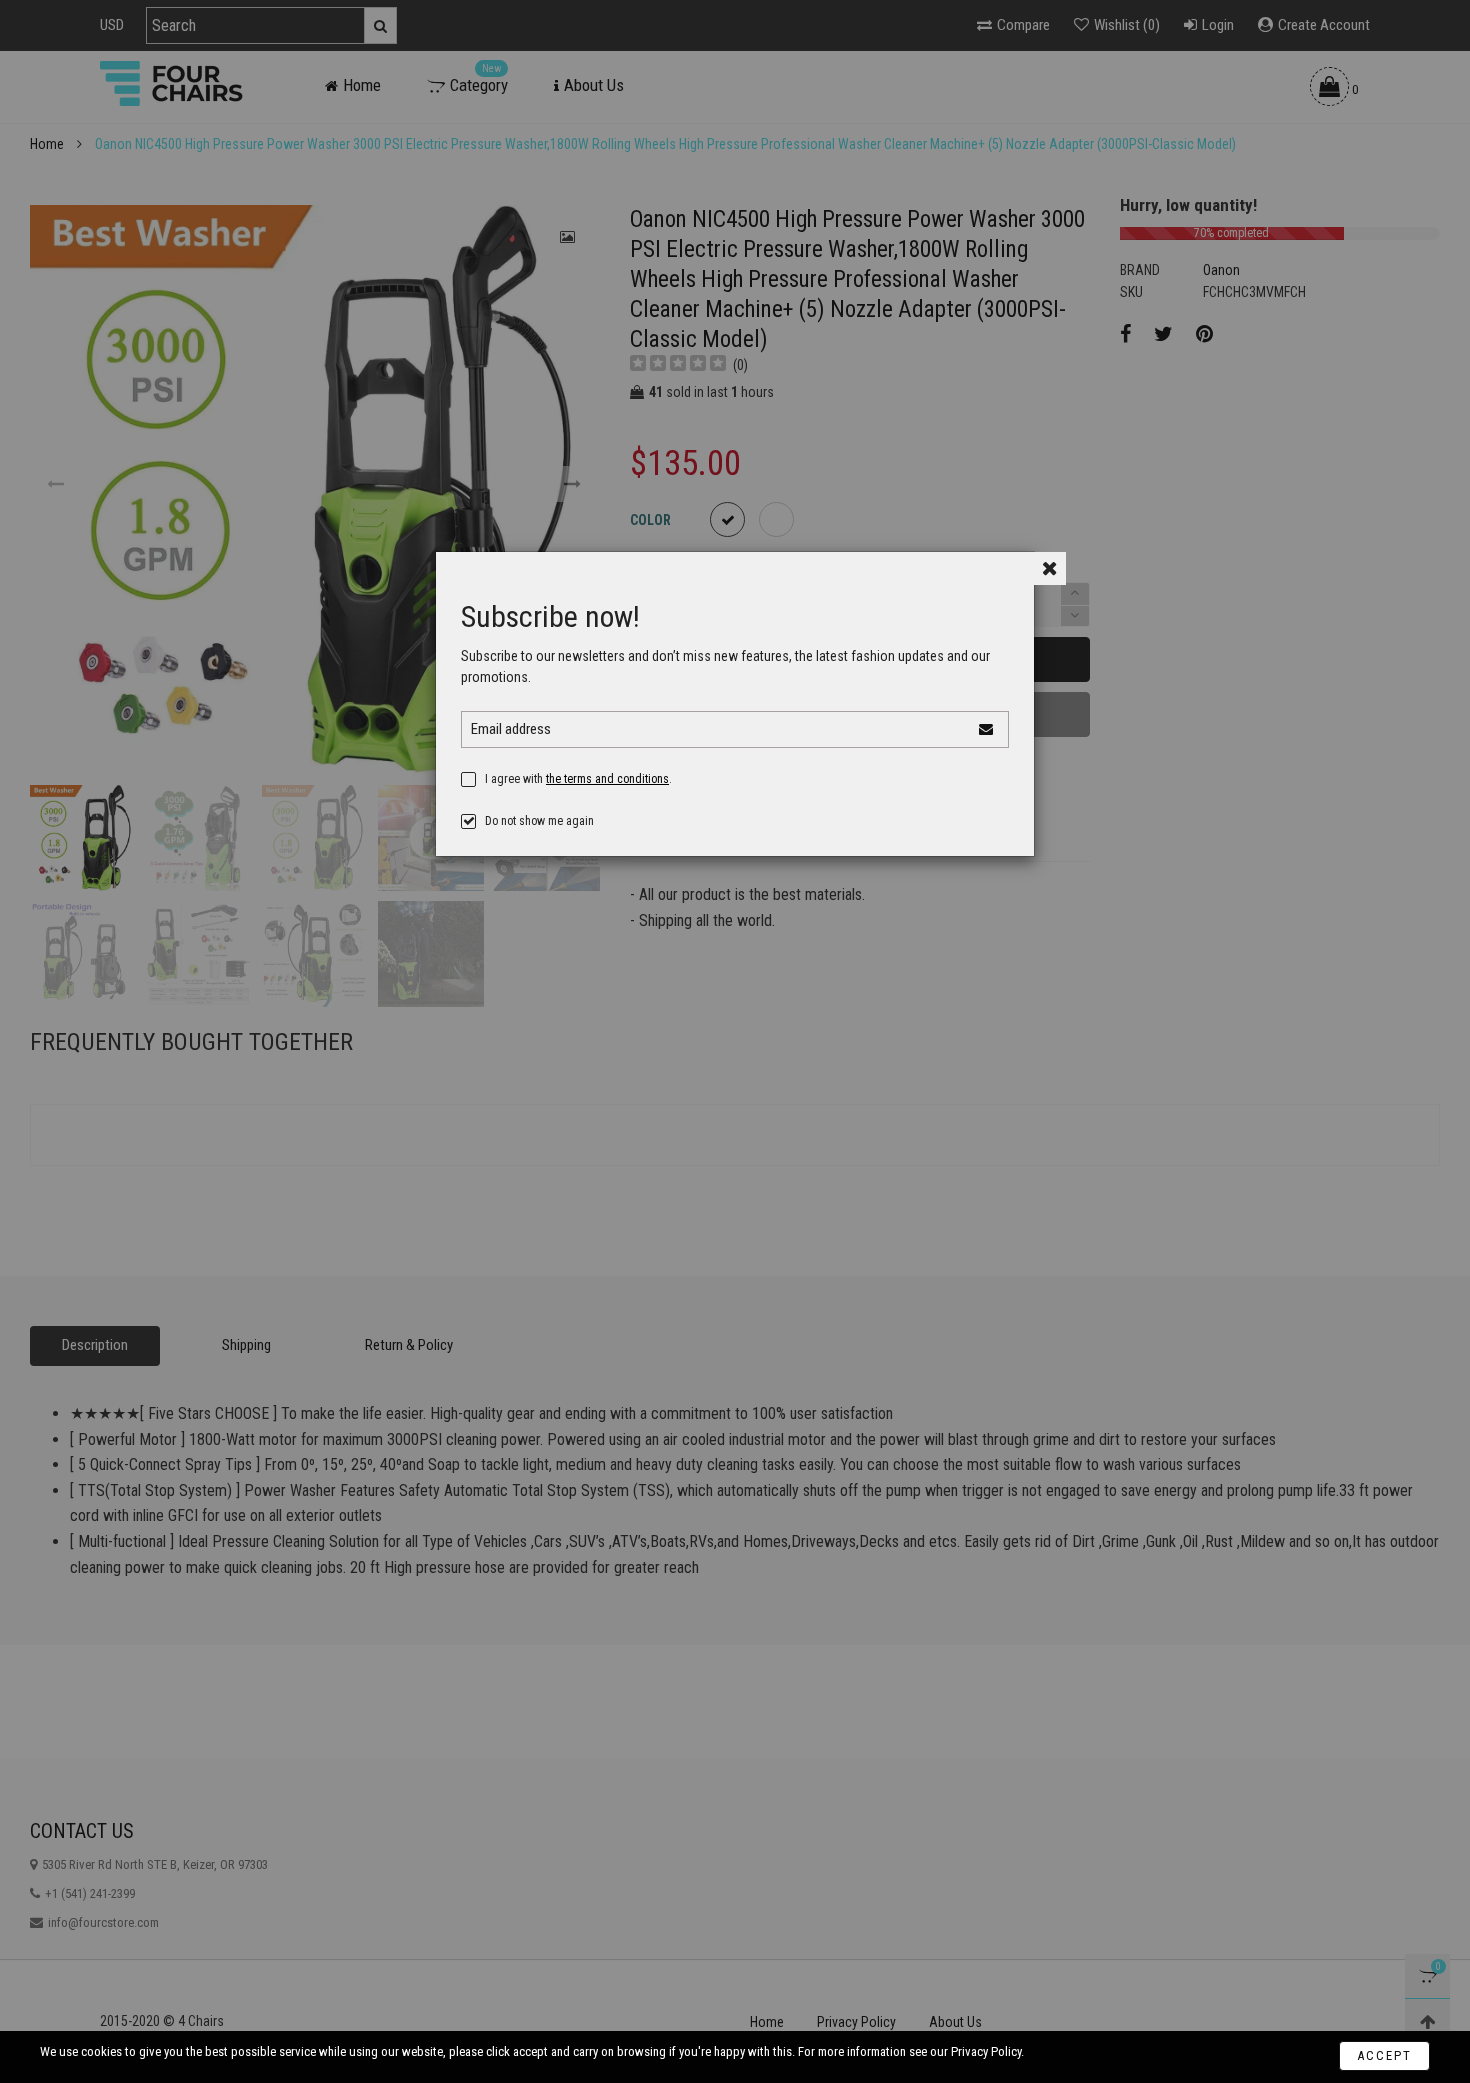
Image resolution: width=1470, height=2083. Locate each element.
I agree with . (578, 779)
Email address (511, 729)
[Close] (1049, 568)
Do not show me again (539, 821)
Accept (1384, 2055)
